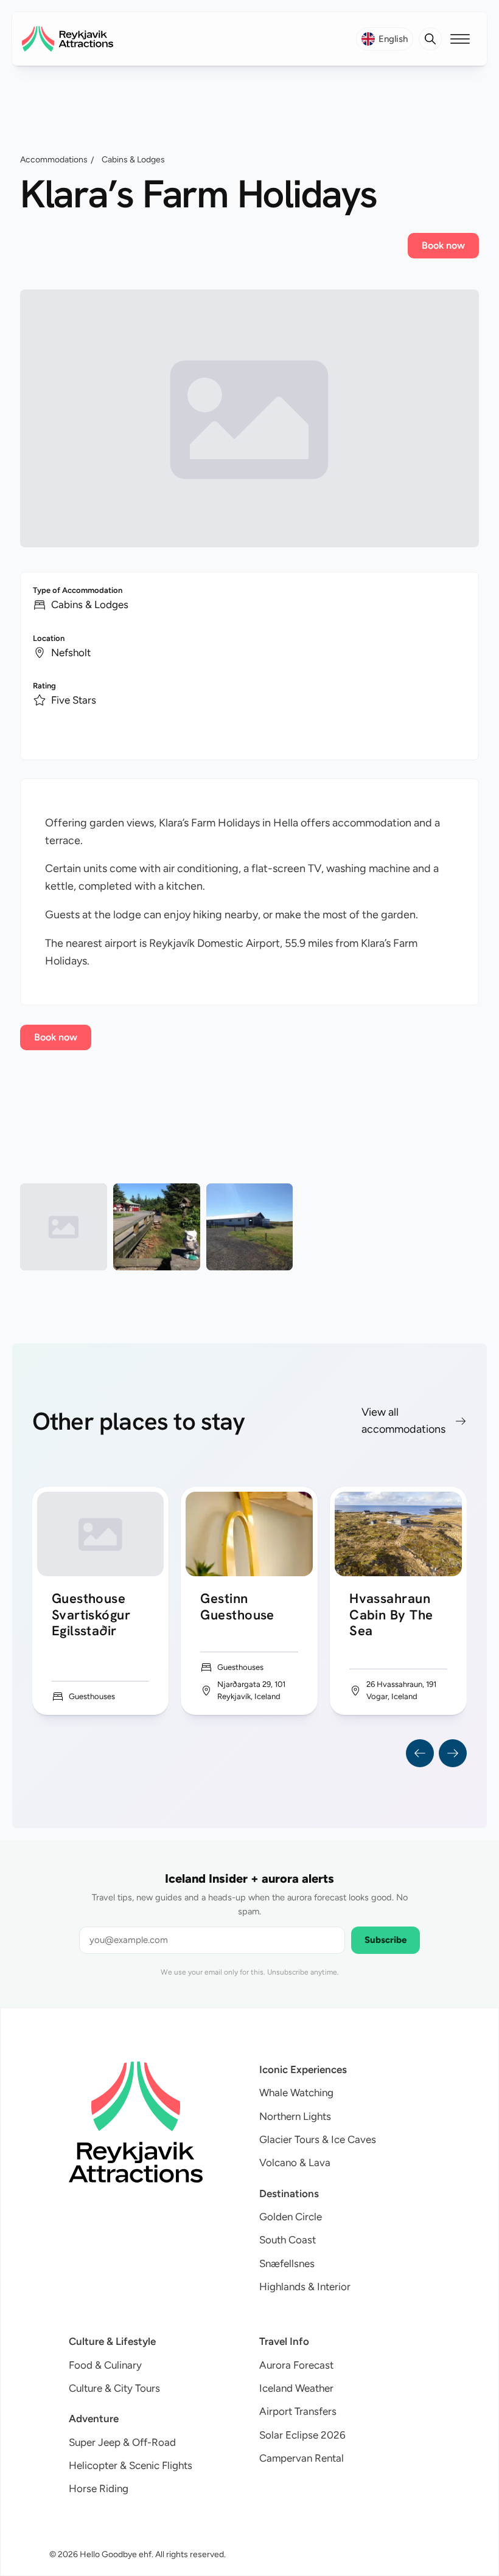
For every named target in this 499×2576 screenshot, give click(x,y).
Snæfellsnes (287, 2263)
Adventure (94, 2418)
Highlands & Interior (305, 2287)
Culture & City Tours (114, 2388)
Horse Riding (99, 2488)
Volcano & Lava (295, 2162)
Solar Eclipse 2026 (302, 2435)
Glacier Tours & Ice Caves (318, 2139)
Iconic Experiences (303, 2069)
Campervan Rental (302, 2458)
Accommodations (54, 160)
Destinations (289, 2193)
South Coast (288, 2240)
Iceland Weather (296, 2388)
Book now (443, 245)
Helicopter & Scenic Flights (131, 2465)
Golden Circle (291, 2217)
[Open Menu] (460, 39)
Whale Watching (296, 2093)
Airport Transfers (298, 2411)
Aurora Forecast (296, 2365)
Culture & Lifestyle (112, 2341)
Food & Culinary (105, 2365)
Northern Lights (295, 2116)
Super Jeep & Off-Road (122, 2442)
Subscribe (386, 1940)
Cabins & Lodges (133, 160)
